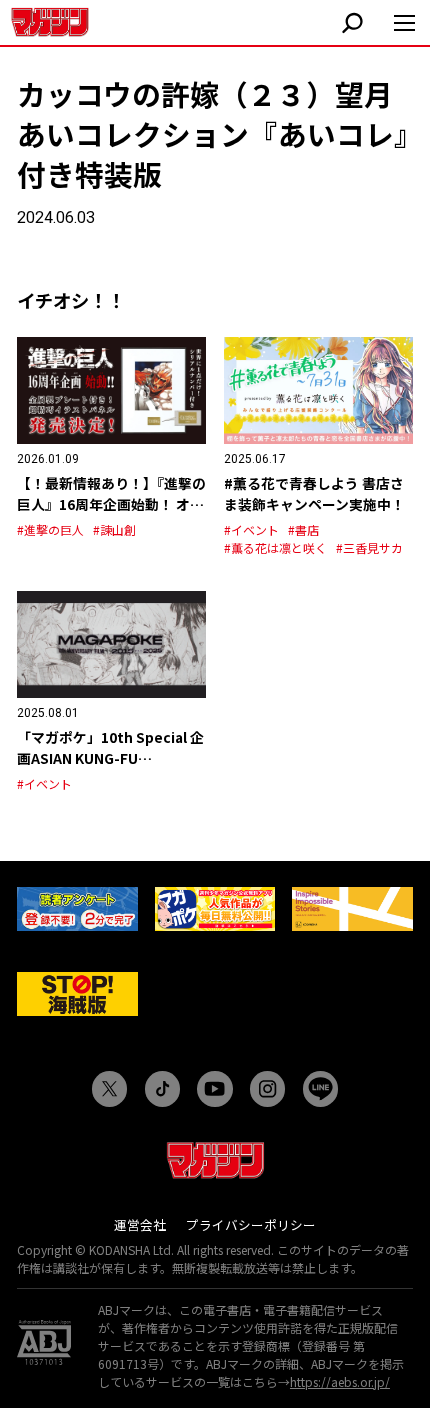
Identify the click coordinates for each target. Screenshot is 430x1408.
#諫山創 (114, 529)
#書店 (303, 529)
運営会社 (140, 1224)
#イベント (251, 529)
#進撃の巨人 (50, 529)
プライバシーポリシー (251, 1224)
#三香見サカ (369, 547)
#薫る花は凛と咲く (275, 547)
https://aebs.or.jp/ (340, 1381)
